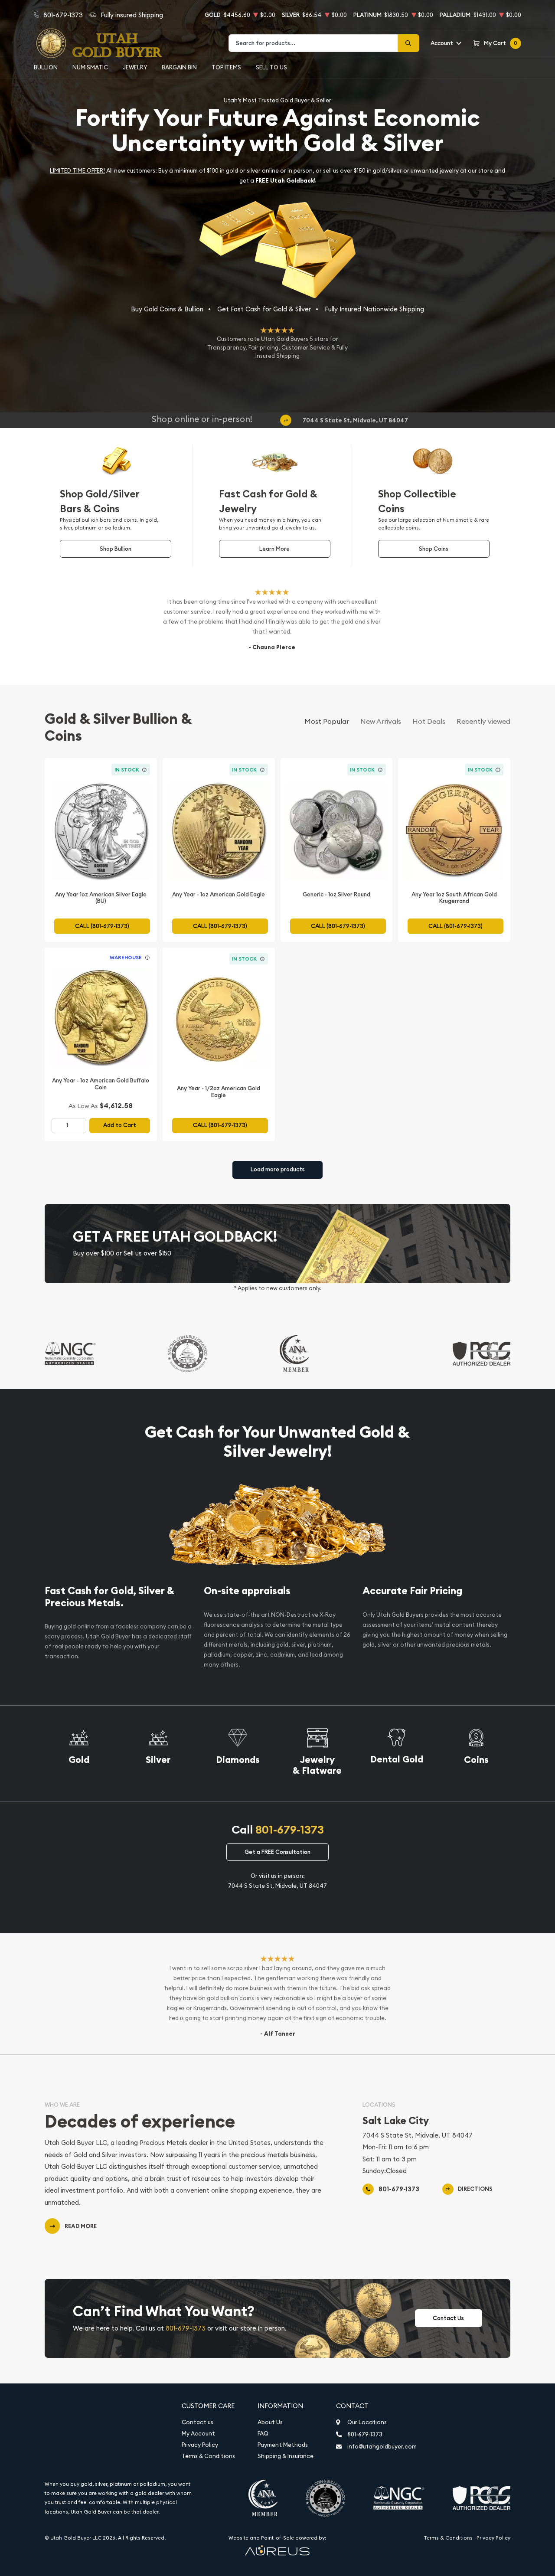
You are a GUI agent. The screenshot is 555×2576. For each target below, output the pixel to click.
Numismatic (90, 67)
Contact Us (448, 2318)
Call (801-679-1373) (102, 926)
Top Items (226, 67)
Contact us (198, 2422)
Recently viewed (483, 721)
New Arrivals (381, 721)
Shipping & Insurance (286, 2456)
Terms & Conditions (208, 2456)
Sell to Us (271, 67)
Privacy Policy (200, 2445)
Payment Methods (283, 2445)
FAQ (263, 2434)
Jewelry (135, 67)
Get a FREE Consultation (277, 1852)
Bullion (46, 67)
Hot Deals (429, 721)
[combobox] (313, 43)
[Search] (408, 43)
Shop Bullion (116, 549)
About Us (270, 2422)
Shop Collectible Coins (417, 501)
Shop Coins (434, 549)
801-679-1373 (290, 1830)
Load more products (278, 1169)
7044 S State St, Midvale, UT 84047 (355, 421)
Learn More (274, 549)
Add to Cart (120, 1125)
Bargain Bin (179, 67)
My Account (198, 2434)
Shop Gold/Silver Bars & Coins (100, 501)
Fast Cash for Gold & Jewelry (268, 501)
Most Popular (327, 721)
